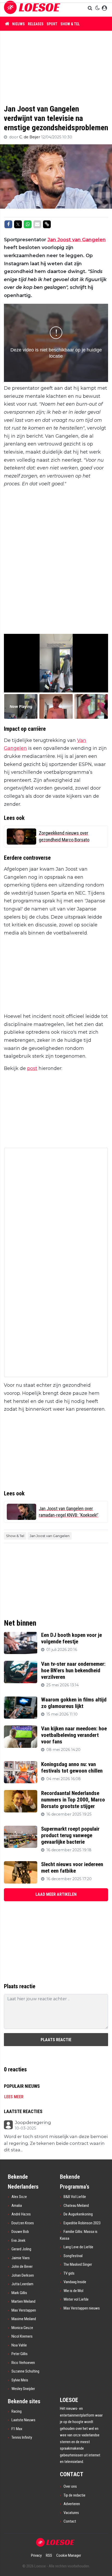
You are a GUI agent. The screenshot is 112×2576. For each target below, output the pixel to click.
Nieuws (18, 24)
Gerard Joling (21, 2249)
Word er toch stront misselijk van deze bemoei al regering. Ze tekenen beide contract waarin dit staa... (56, 2143)
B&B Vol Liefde (75, 2197)
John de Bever (22, 2267)
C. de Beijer (30, 137)
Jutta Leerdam (22, 2284)
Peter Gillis (20, 2354)
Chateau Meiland (76, 2206)
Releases (36, 24)
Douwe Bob (20, 2232)
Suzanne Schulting (25, 2371)
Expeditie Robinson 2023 (82, 2223)
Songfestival (73, 2256)
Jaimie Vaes (21, 2258)
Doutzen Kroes (23, 2223)
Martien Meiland (23, 2301)
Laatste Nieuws (23, 2420)
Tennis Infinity (22, 2437)
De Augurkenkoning (78, 2214)
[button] (91, 8)
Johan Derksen (23, 2275)
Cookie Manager (69, 2555)
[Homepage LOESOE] (32, 8)
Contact (70, 2521)
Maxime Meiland (24, 2319)
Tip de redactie (74, 2495)
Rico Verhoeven (23, 2363)
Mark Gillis (19, 2293)
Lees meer (14, 2097)
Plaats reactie (56, 2040)
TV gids (69, 2273)
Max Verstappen (24, 2310)
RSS (49, 2555)
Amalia (17, 2206)
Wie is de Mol (73, 2291)
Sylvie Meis (20, 2380)
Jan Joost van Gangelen (77, 240)
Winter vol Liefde (76, 2299)
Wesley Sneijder (23, 2389)
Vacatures (71, 2513)
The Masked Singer (78, 2264)
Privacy (36, 2555)
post (32, 1068)
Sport (52, 24)
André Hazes (21, 2214)
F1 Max (17, 2429)
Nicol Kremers (22, 2336)
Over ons (70, 2486)
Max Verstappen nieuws (82, 2308)
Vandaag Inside (75, 2282)
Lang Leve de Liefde (78, 2247)
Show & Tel (70, 24)
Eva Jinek (18, 2240)
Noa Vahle (19, 2345)
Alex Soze (19, 2197)
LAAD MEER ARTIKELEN (56, 1894)
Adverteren (72, 2504)
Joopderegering (33, 2123)
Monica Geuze (22, 2328)
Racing (17, 2411)
